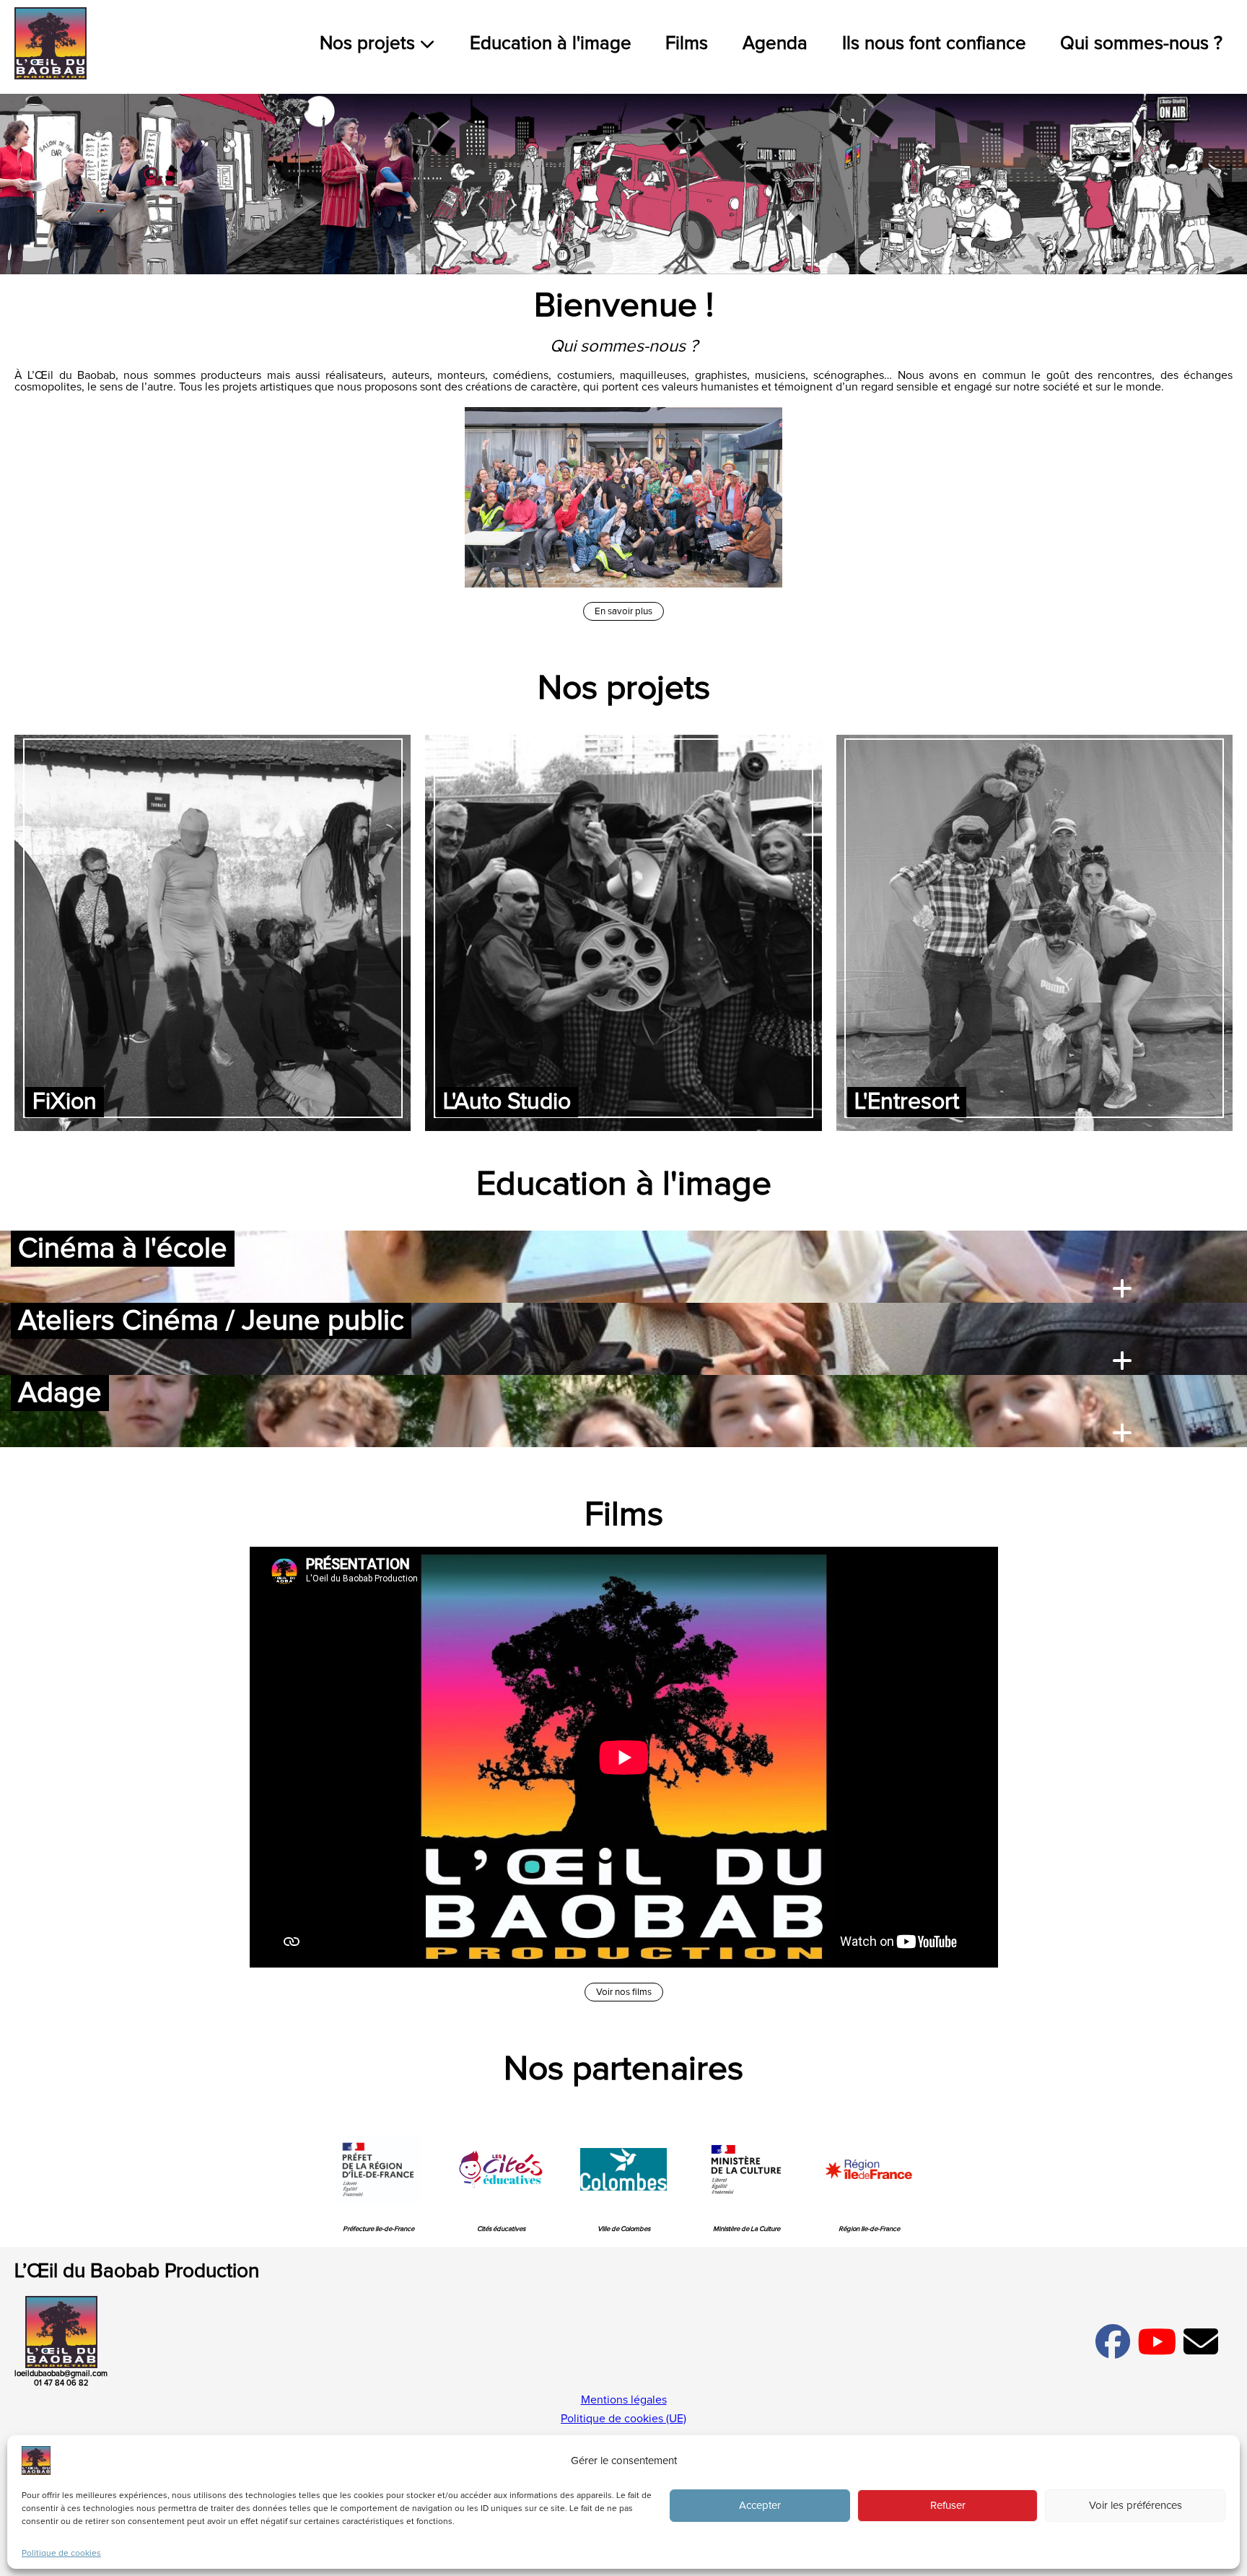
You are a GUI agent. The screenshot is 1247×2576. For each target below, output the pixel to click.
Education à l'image (551, 44)
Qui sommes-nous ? (1141, 44)
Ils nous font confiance (934, 44)
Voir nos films (624, 1992)
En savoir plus (623, 611)
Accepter (760, 2506)
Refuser (948, 2506)
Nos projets (370, 44)
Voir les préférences (1136, 2506)
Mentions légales (624, 2400)
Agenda (775, 44)
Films (687, 44)
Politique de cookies (61, 2554)
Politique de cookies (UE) (623, 2419)
